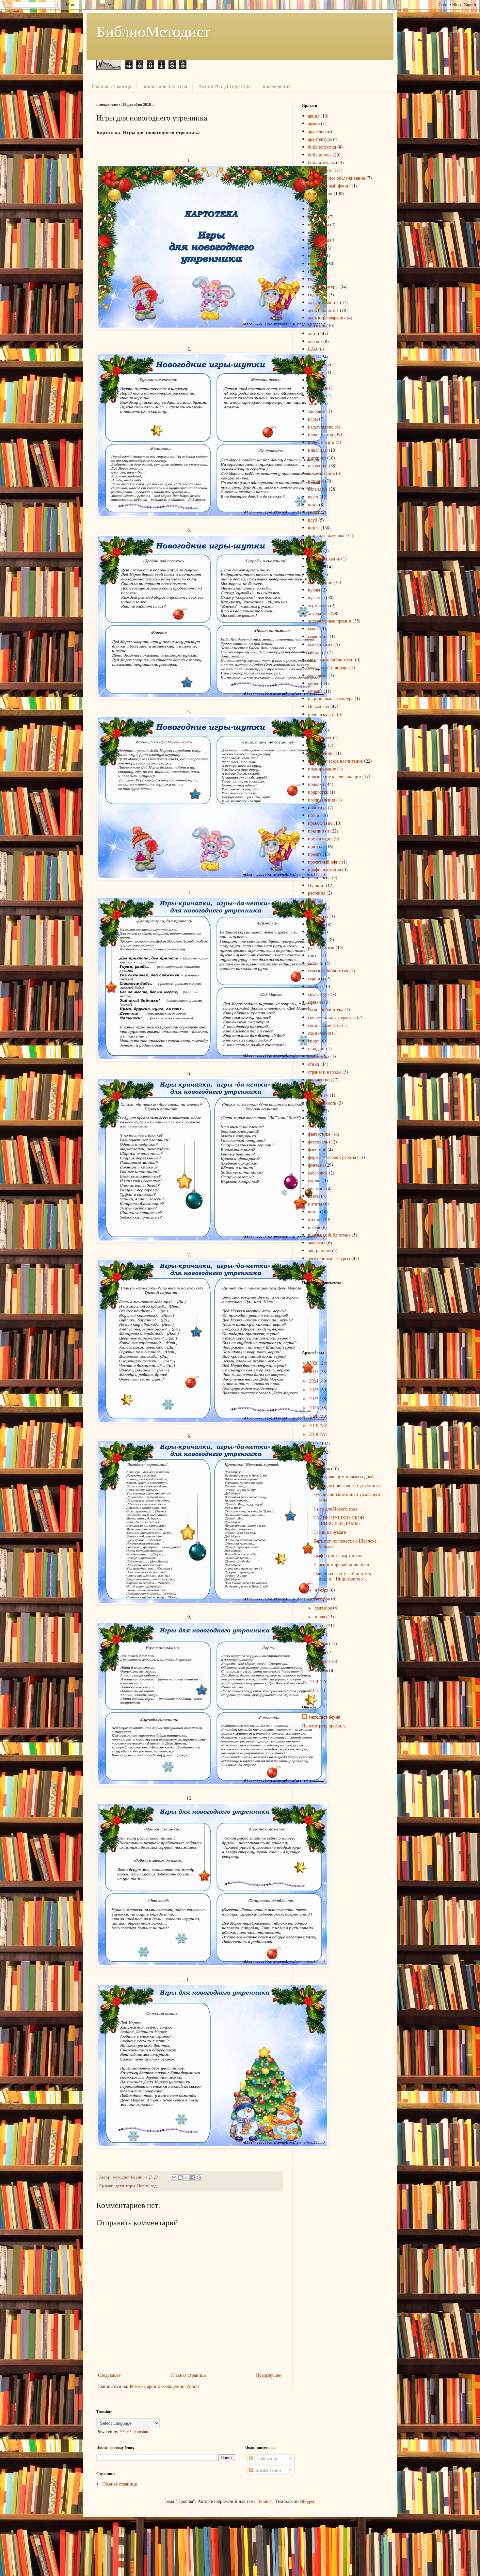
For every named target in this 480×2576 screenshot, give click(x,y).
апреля (322, 1643)
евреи (313, 356)
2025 (314, 1372)
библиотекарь (321, 162)
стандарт (316, 1048)
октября (323, 1599)
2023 (314, 1390)
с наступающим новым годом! (344, 1476)
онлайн (315, 730)
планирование (322, 769)
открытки (317, 745)
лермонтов (318, 605)
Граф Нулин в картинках (338, 1555)
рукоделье (318, 940)
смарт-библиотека (326, 1009)
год (311, 279)
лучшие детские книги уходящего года (347, 1497)
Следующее (109, 2375)
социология (319, 1033)
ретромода (318, 916)
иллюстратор (320, 434)
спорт (313, 1041)
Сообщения (265, 2459)
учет (312, 1126)
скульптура (319, 994)
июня (321, 1625)
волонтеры (318, 240)
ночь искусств (322, 714)
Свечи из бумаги (330, 1532)
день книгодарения (327, 318)
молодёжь (318, 675)
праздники (319, 831)
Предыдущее (268, 2375)
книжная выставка (326, 535)
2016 (314, 1452)
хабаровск (318, 1173)
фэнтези (316, 1165)
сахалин (316, 963)
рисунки (316, 924)
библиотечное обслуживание (336, 178)
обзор (313, 722)
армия (314, 123)
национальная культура (331, 698)
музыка (315, 691)
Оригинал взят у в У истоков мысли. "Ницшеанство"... (342, 1576)
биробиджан (320, 194)
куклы (314, 590)
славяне (315, 1002)
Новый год (147, 2186)
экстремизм (319, 1250)
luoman (266, 2501)
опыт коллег (320, 737)
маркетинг (318, 636)
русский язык (321, 947)
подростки (318, 792)
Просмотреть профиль (324, 1726)
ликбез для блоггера (165, 86)
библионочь (320, 155)
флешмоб (317, 1150)
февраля (323, 1661)
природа (316, 846)
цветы (314, 1196)
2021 (314, 1408)
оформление (320, 753)
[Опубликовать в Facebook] (193, 2178)
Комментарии (267, 2470)
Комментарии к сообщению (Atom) (164, 2386)
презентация (320, 839)
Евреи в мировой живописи (341, 1564)
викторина (318, 225)
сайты (314, 955)
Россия (315, 932)
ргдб (312, 901)
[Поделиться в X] (186, 2178)
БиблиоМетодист (153, 31)
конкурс (316, 567)
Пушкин (316, 885)
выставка (317, 263)
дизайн (315, 341)
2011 (314, 1690)
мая (319, 1635)
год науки (318, 294)
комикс (315, 551)
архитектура (320, 139)
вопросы (316, 248)
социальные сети (324, 1025)
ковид (314, 543)
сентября (324, 1608)
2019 (314, 1425)
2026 (314, 1363)
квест (313, 497)
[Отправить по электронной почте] (174, 2178)
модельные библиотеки (331, 660)
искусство (318, 466)
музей (314, 683)
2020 (314, 1416)
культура (316, 598)
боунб (314, 209)
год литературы (323, 287)
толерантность (322, 1103)
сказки (314, 986)
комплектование (324, 559)
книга (314, 528)
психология (319, 877)
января (322, 1670)
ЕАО (312, 349)
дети (120, 2186)
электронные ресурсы (329, 1258)
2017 (314, 1443)
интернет (317, 458)
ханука (315, 1181)
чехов (313, 1212)
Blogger (307, 2501)
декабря (323, 1469)
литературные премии (330, 621)
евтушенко (318, 364)
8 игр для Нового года (335, 1509)
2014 (314, 1681)
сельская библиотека (328, 971)
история (316, 481)
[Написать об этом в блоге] (180, 2178)
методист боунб (324, 1717)
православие (320, 823)
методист (317, 652)
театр (313, 1087)
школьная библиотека (329, 1235)
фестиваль (318, 1142)
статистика (319, 1056)
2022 (314, 1398)
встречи (316, 256)
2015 (314, 1461)
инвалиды (318, 450)
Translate (141, 2431)
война (314, 232)
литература (319, 613)
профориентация (324, 870)
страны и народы (325, 1072)
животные (318, 388)
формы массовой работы (332, 1157)
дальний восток (323, 302)
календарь (318, 489)
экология (317, 1243)
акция (314, 116)
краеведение (277, 86)
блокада (316, 201)
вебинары (317, 217)
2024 (314, 1381)
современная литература (332, 1017)
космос (315, 574)
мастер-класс (320, 644)
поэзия (315, 815)
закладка (316, 395)
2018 (314, 1434)
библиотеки (320, 170)
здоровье (317, 411)
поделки (316, 784)
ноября (322, 1590)
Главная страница (112, 86)
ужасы (314, 1118)
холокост (316, 1188)
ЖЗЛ (313, 380)
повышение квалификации (335, 776)
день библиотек (323, 310)
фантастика (319, 1134)
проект (315, 854)
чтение (315, 1219)
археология (319, 131)
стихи (314, 1064)
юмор (313, 1266)
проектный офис (324, 862)
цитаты (315, 1204)
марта (321, 1652)
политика (317, 808)
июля (320, 1617)
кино (313, 504)
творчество (319, 1080)
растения (317, 893)
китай (314, 512)
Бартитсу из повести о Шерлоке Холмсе (345, 1544)
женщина (317, 372)
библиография (322, 147)
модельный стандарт (328, 667)
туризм (315, 1111)
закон (313, 403)
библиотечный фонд (328, 186)
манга (314, 629)
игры (131, 2186)
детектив (317, 325)
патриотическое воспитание (335, 761)
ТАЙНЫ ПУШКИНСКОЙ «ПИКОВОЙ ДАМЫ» (339, 1520)
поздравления (321, 800)
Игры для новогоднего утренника (347, 1485)
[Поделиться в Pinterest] (199, 2178)
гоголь (314, 271)
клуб (312, 520)
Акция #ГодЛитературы (225, 86)
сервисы (316, 978)
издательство (321, 427)
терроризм (318, 1095)
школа (314, 1227)
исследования (321, 473)
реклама (316, 908)
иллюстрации (321, 442)
